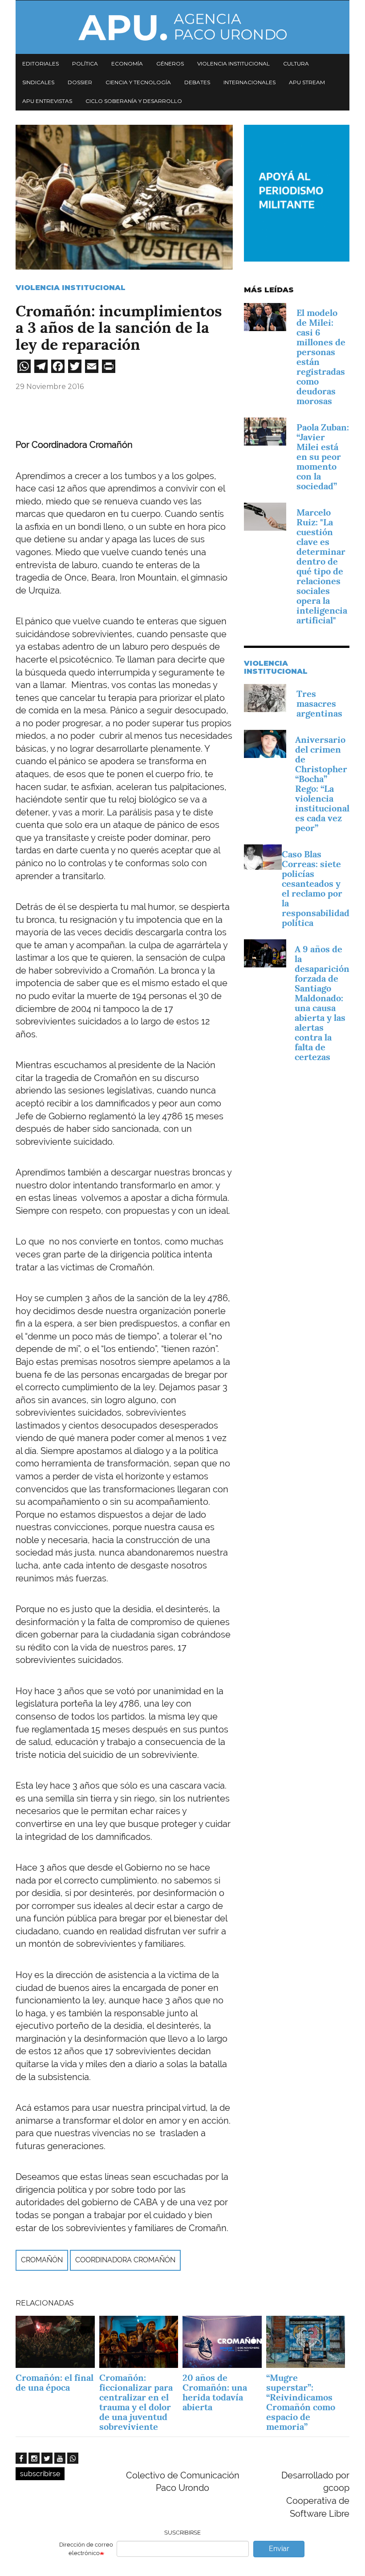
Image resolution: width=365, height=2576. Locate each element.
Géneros (170, 63)
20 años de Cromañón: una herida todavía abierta (215, 2392)
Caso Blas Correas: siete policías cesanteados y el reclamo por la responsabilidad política (316, 889)
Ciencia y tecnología (138, 82)
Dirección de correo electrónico (86, 2549)
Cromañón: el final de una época (55, 2383)
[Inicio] (182, 27)
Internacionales (249, 82)
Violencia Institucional (71, 288)
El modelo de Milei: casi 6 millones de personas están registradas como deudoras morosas (321, 357)
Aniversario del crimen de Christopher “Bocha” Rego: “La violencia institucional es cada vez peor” (322, 784)
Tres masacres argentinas (319, 704)
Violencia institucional (233, 63)
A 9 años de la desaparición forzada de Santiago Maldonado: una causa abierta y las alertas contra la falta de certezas (322, 1003)
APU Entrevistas (47, 101)
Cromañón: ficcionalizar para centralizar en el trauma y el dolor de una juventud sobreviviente (136, 2402)
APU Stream (307, 82)
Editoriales (41, 63)
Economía (127, 63)
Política (85, 63)
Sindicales (38, 82)
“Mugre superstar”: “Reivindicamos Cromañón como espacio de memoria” (301, 2402)
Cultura (296, 63)
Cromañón (42, 2260)
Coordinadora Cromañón (125, 2260)
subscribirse (40, 2474)
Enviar (279, 2549)
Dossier (80, 82)
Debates (197, 82)
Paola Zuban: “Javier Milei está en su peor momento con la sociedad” (323, 457)
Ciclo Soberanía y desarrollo (134, 101)
